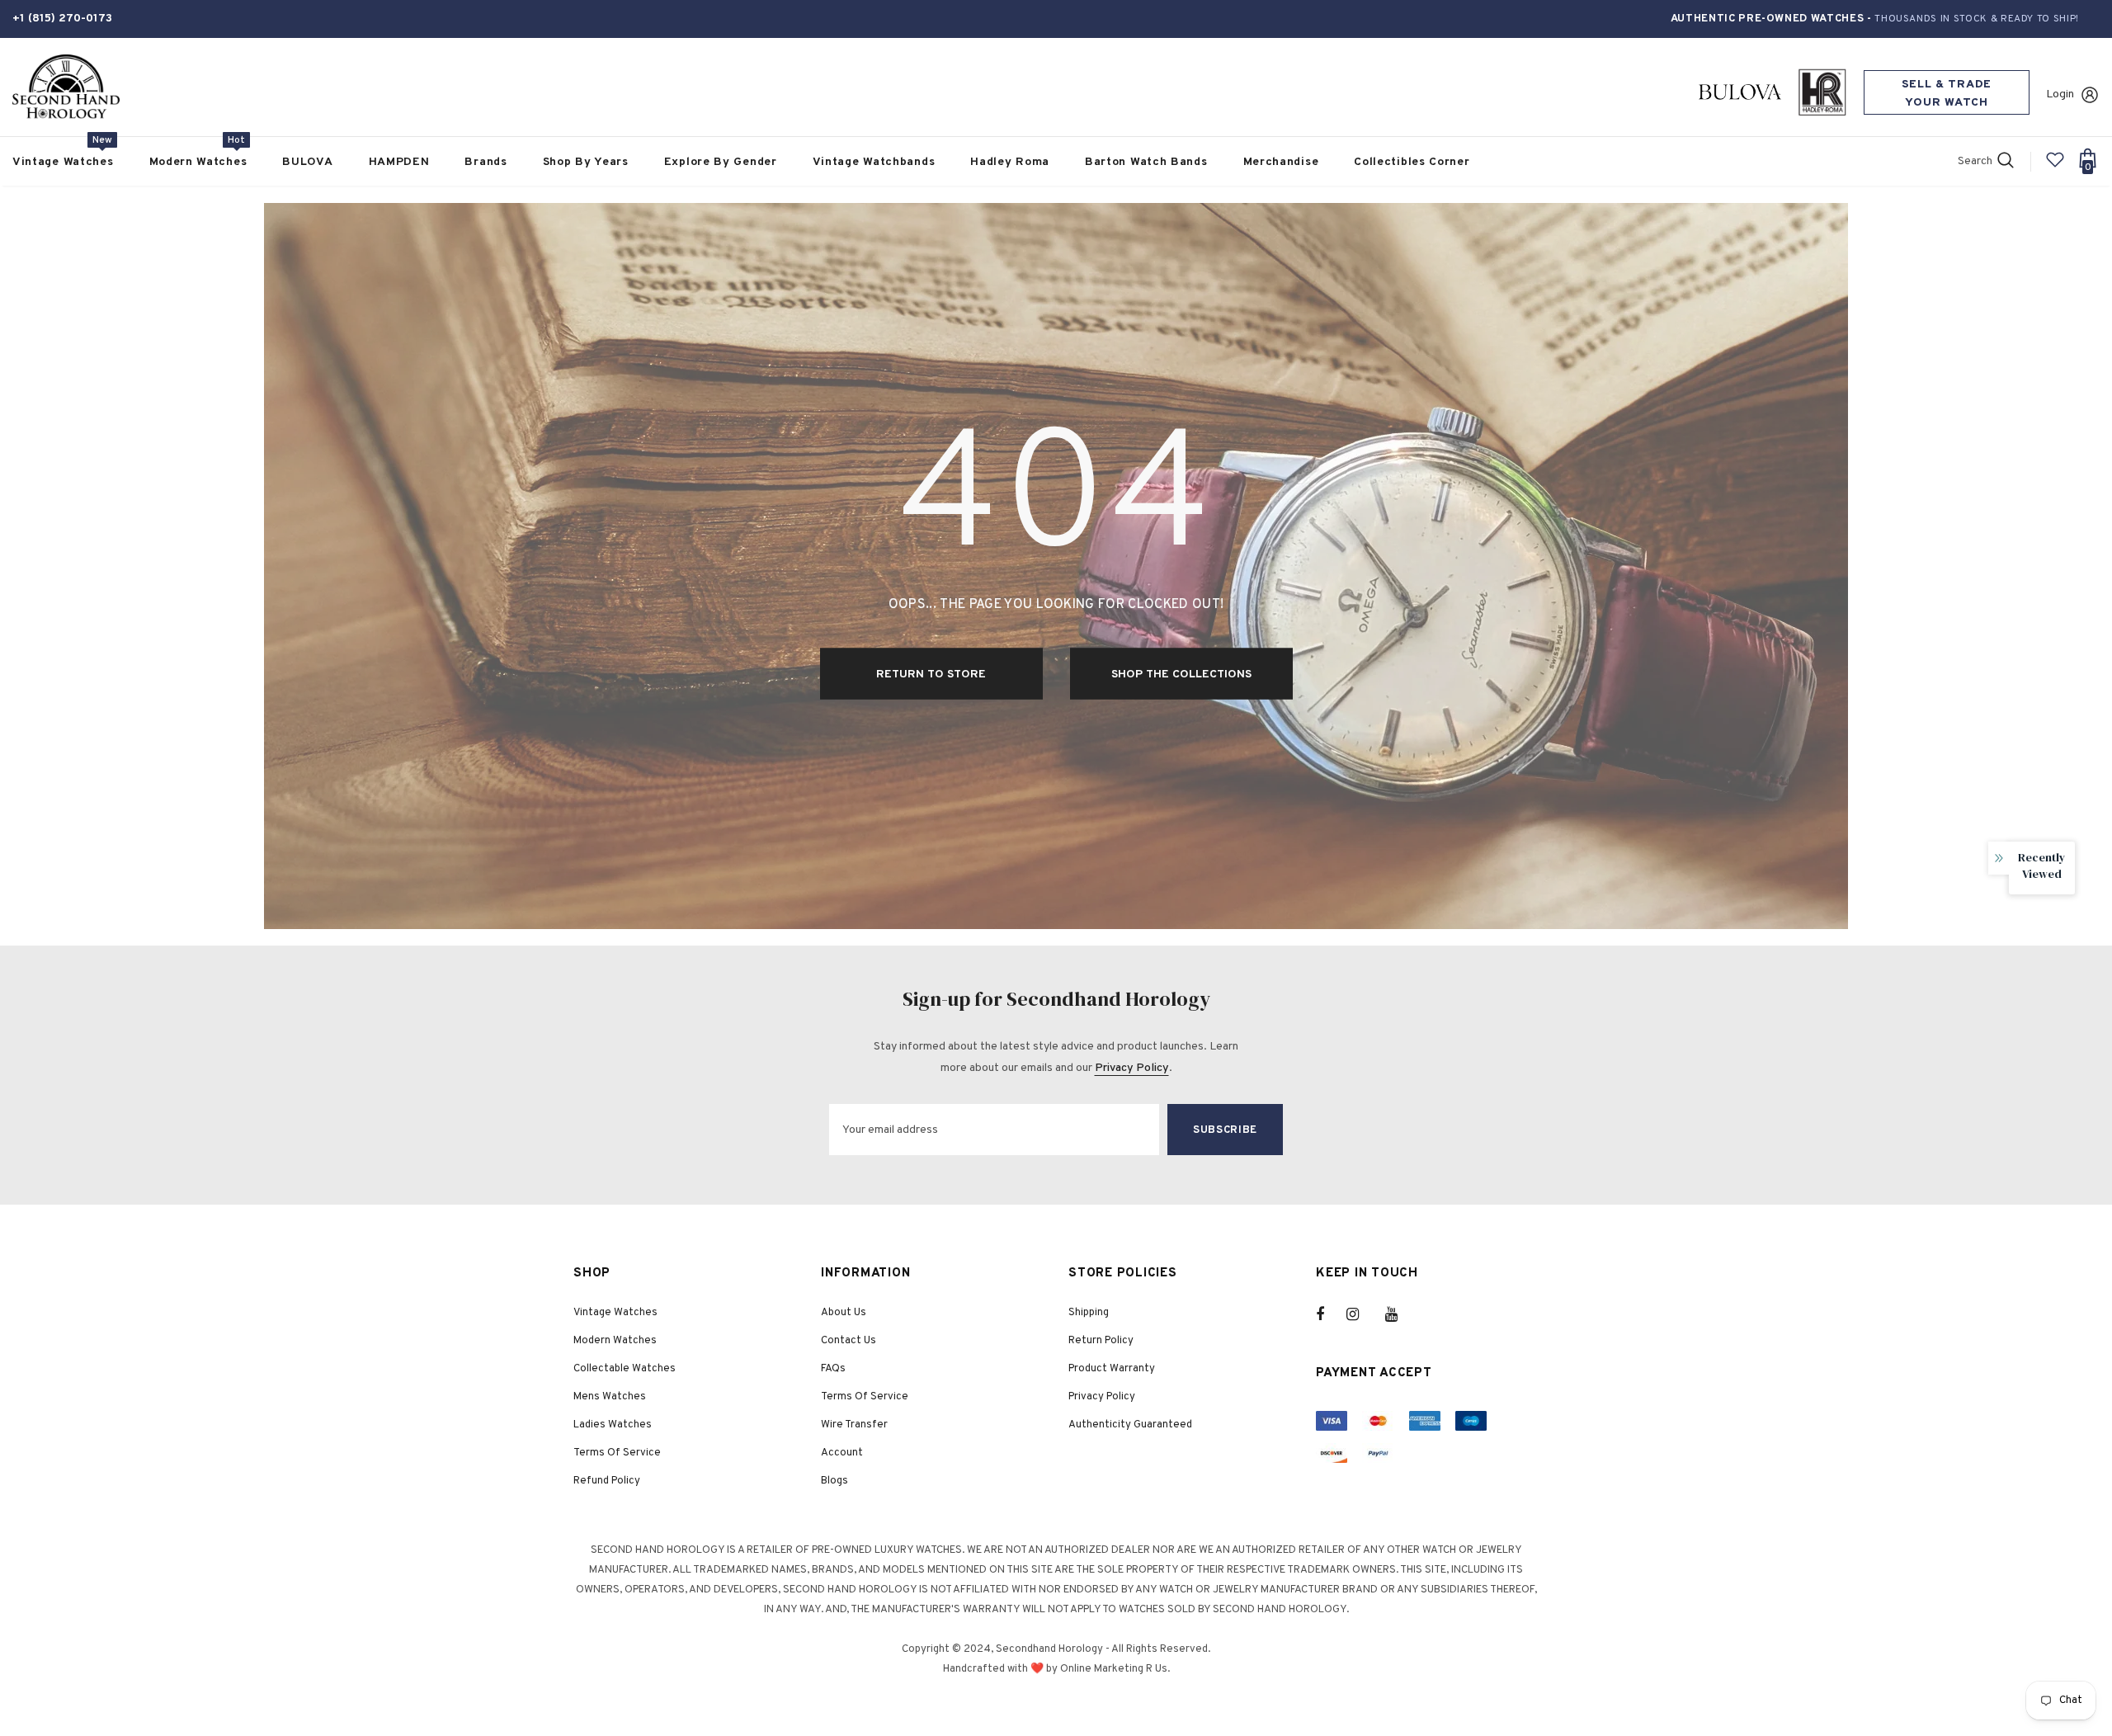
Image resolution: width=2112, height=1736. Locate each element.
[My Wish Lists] (2055, 166)
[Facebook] (1331, 1314)
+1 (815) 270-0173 (62, 19)
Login (2060, 94)
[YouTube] (1400, 1314)
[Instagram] (1361, 1314)
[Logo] (66, 87)
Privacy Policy (1132, 1068)
